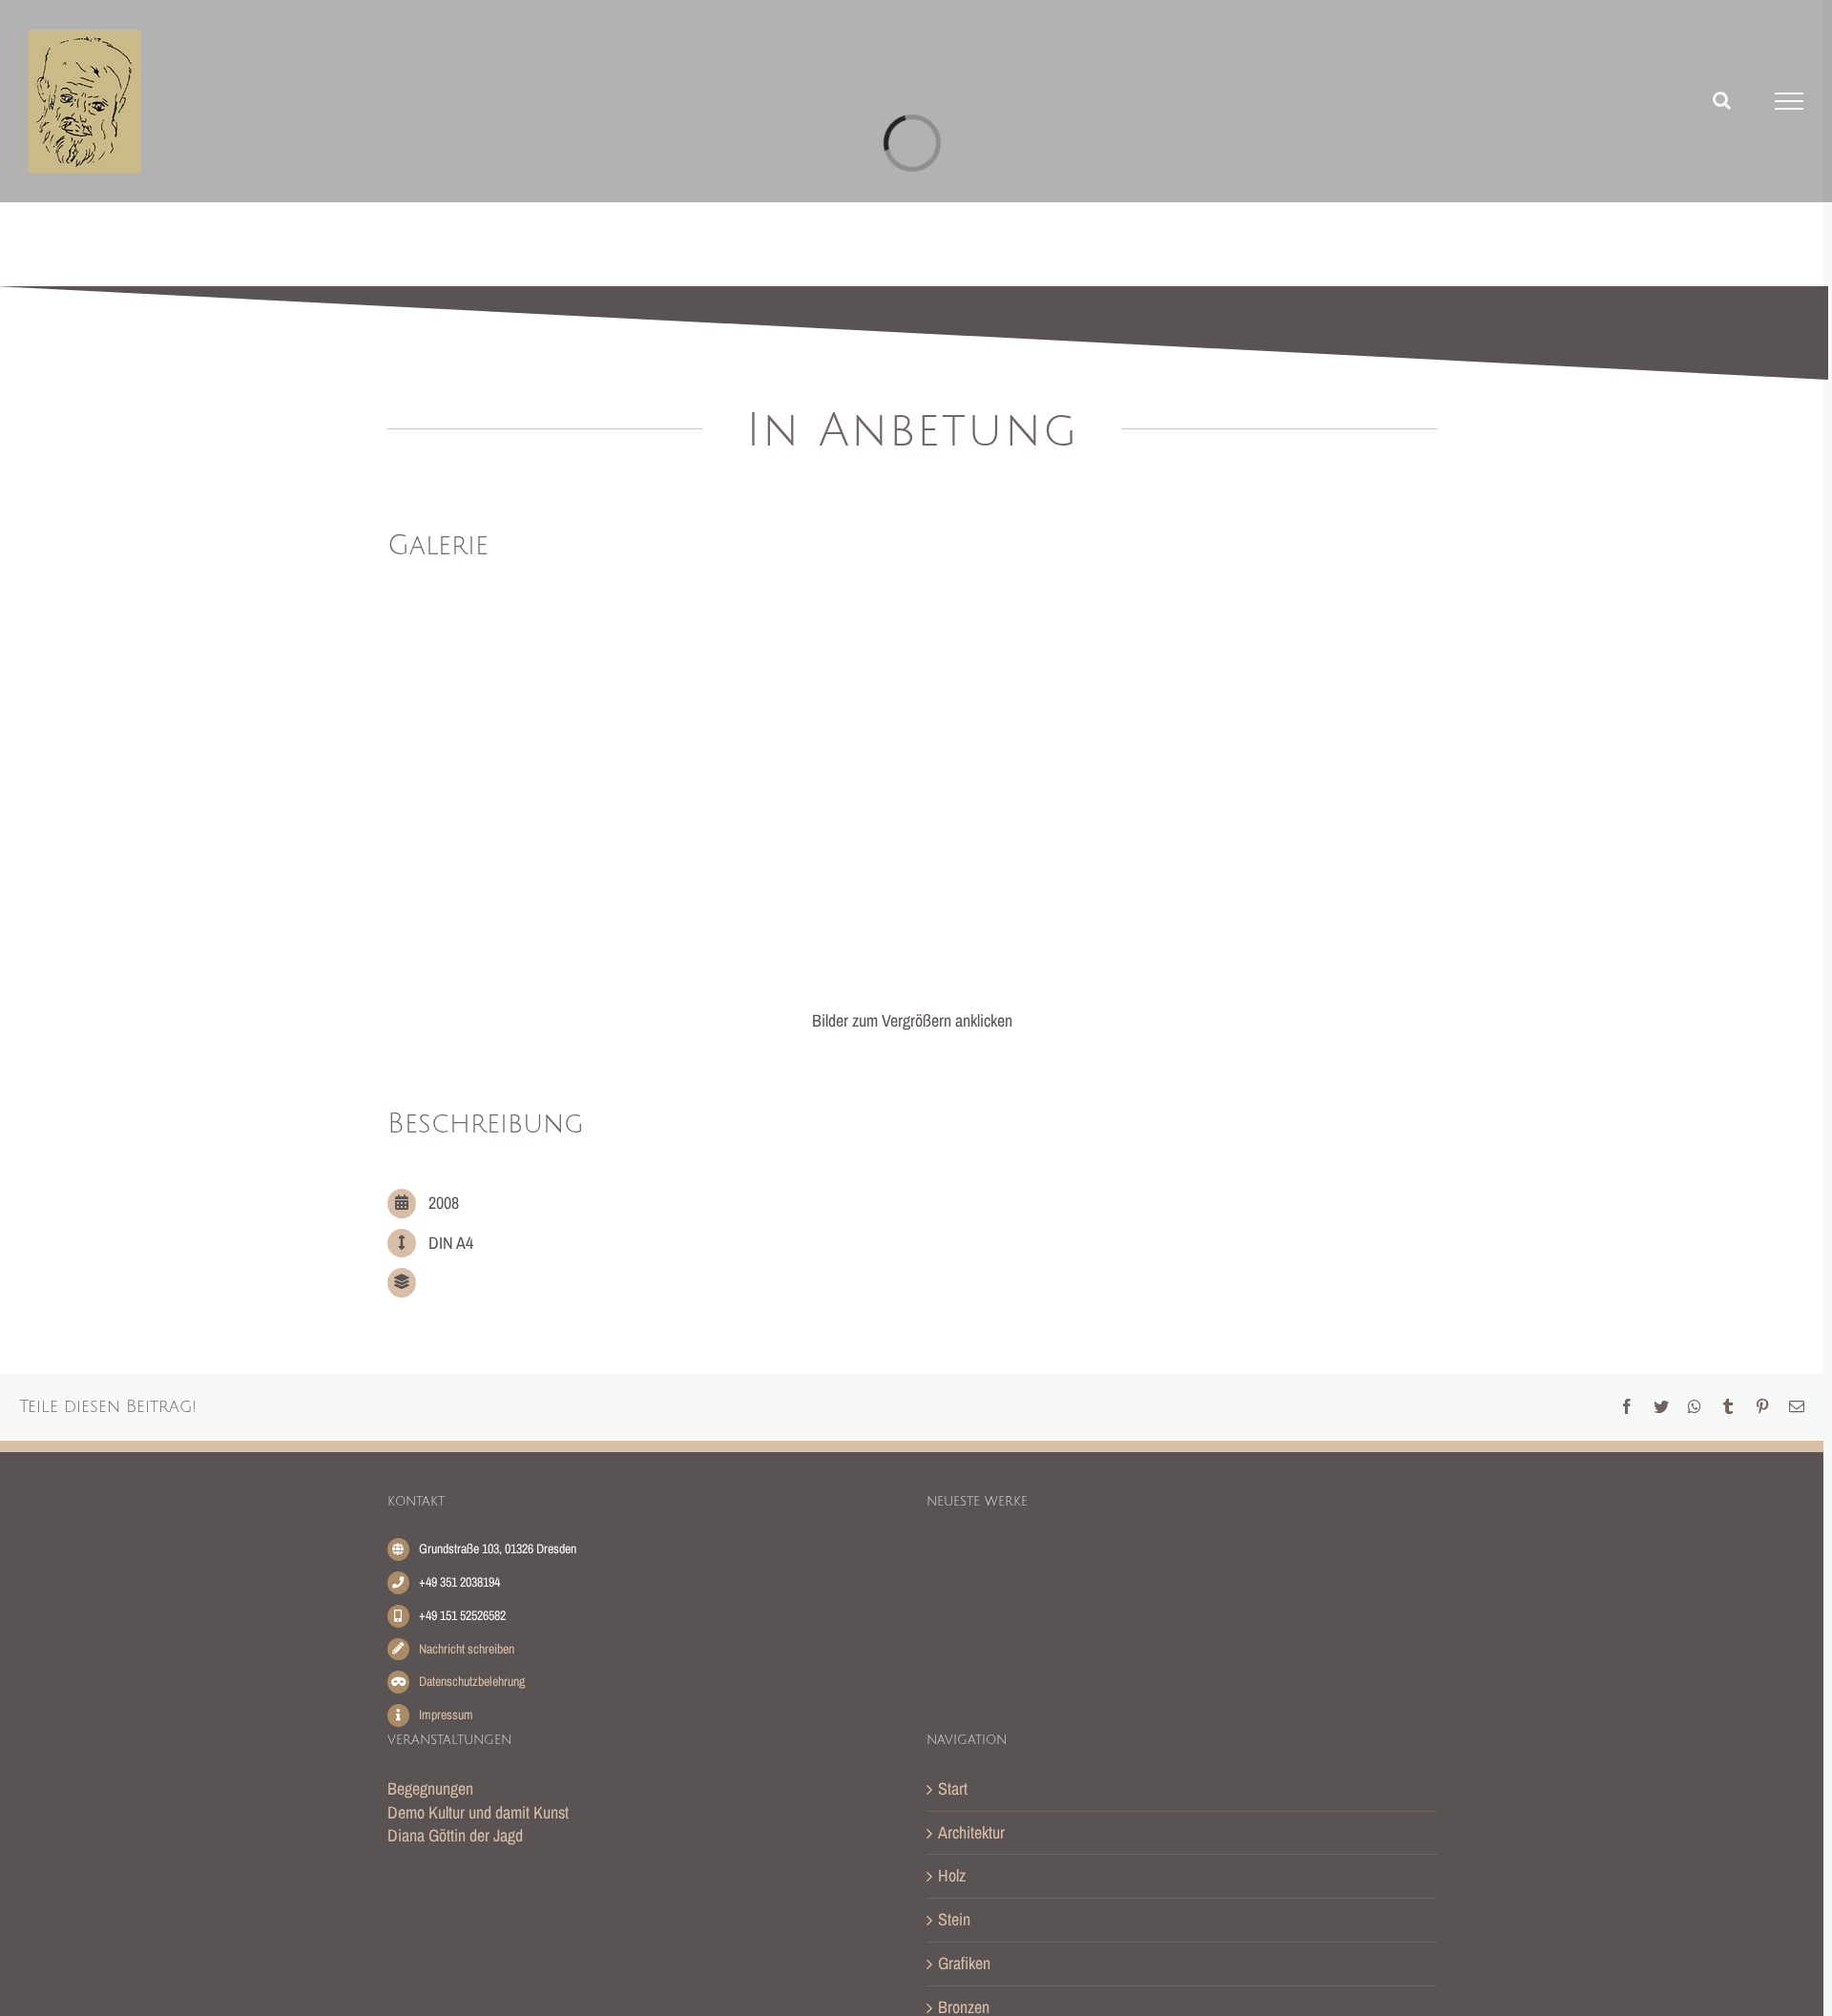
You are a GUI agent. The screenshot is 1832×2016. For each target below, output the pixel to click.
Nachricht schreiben (467, 1649)
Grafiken (964, 1964)
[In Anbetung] (1383, 1565)
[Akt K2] (1138, 1577)
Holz (952, 1876)
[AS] (1016, 1580)
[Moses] (1016, 1663)
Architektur (971, 1833)
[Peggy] (955, 1578)
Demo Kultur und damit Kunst (478, 1812)
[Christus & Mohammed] (955, 1662)
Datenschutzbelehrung (472, 1681)
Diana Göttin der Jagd (455, 1835)
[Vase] (1077, 1671)
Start (953, 1789)
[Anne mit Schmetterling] (1199, 1577)
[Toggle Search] (1722, 100)
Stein (954, 1920)
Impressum (446, 1715)
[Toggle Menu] (1789, 101)
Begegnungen (430, 1788)
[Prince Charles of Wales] (1138, 1651)
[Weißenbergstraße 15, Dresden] (1322, 1572)
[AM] (1077, 1576)
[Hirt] (1260, 1575)
